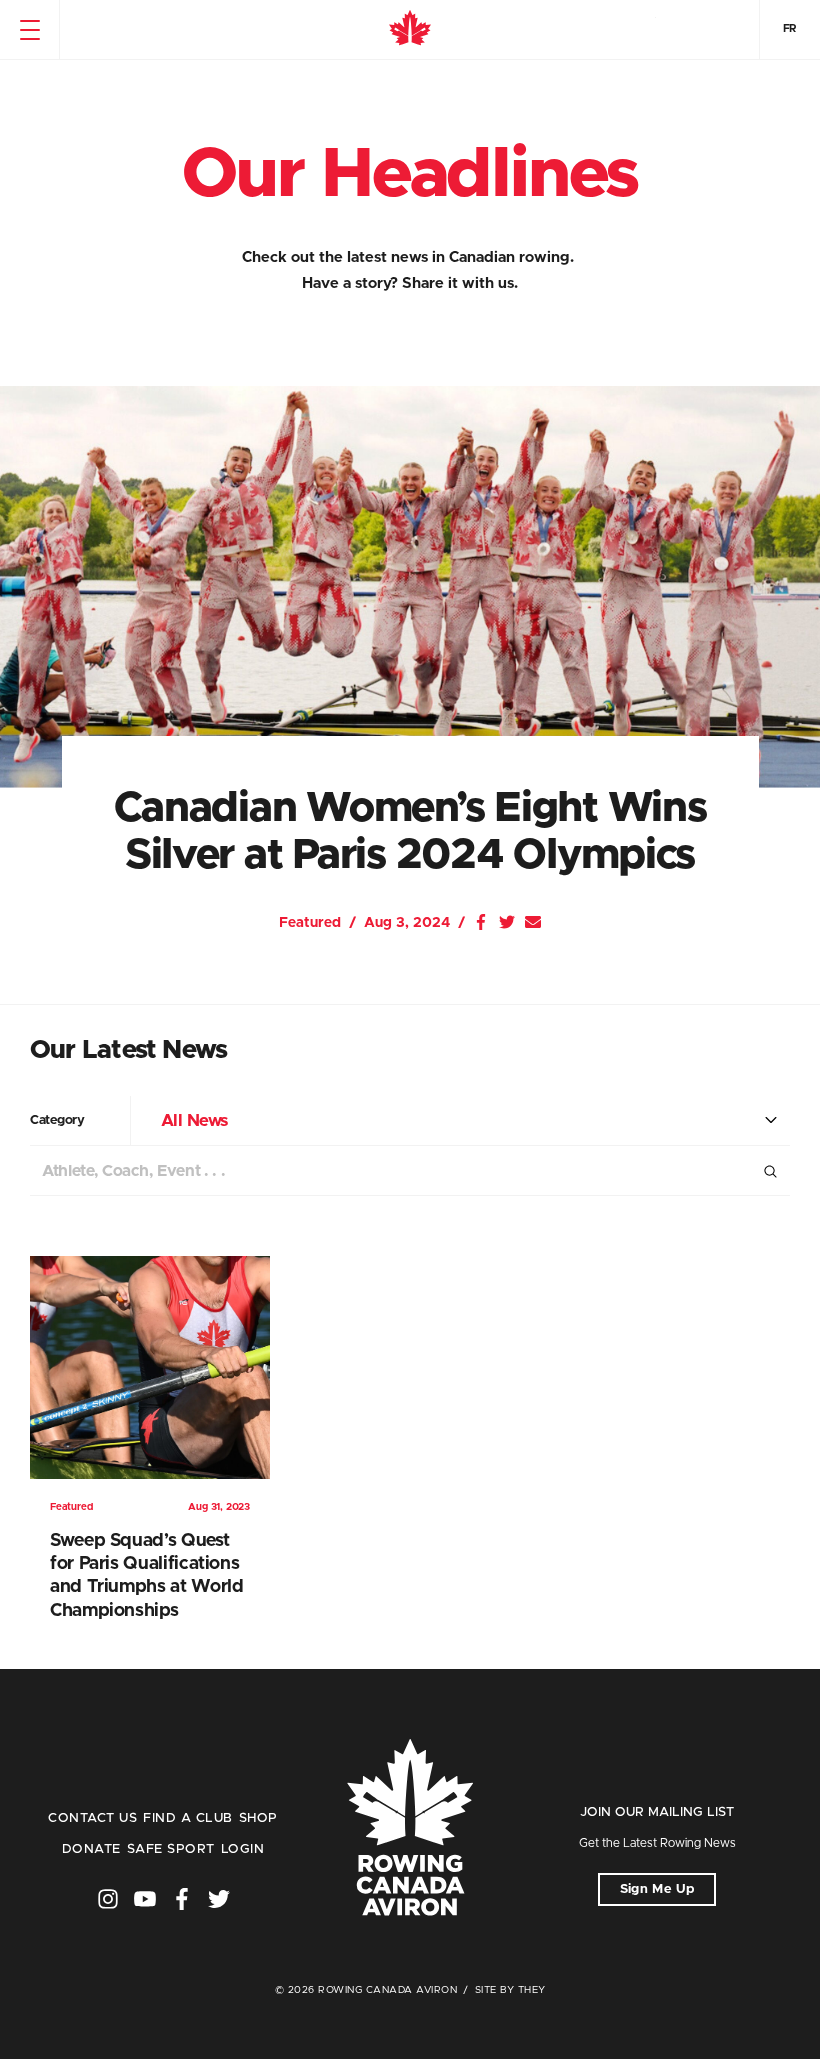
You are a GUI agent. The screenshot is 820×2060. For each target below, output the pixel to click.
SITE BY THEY (510, 1990)
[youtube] (145, 1899)
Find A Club (187, 1818)
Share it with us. (460, 283)
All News (194, 1120)
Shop (258, 1818)
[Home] (410, 30)
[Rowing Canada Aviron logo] (410, 1829)
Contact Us (92, 1818)
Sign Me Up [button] (657, 1889)
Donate (91, 1849)
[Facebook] (481, 922)
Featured (310, 923)
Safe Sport (171, 1849)
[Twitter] (507, 922)
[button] (29, 30)
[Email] (533, 922)
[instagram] (108, 1899)
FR (790, 28)
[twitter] (219, 1899)
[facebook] (182, 1899)
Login (242, 1849)
